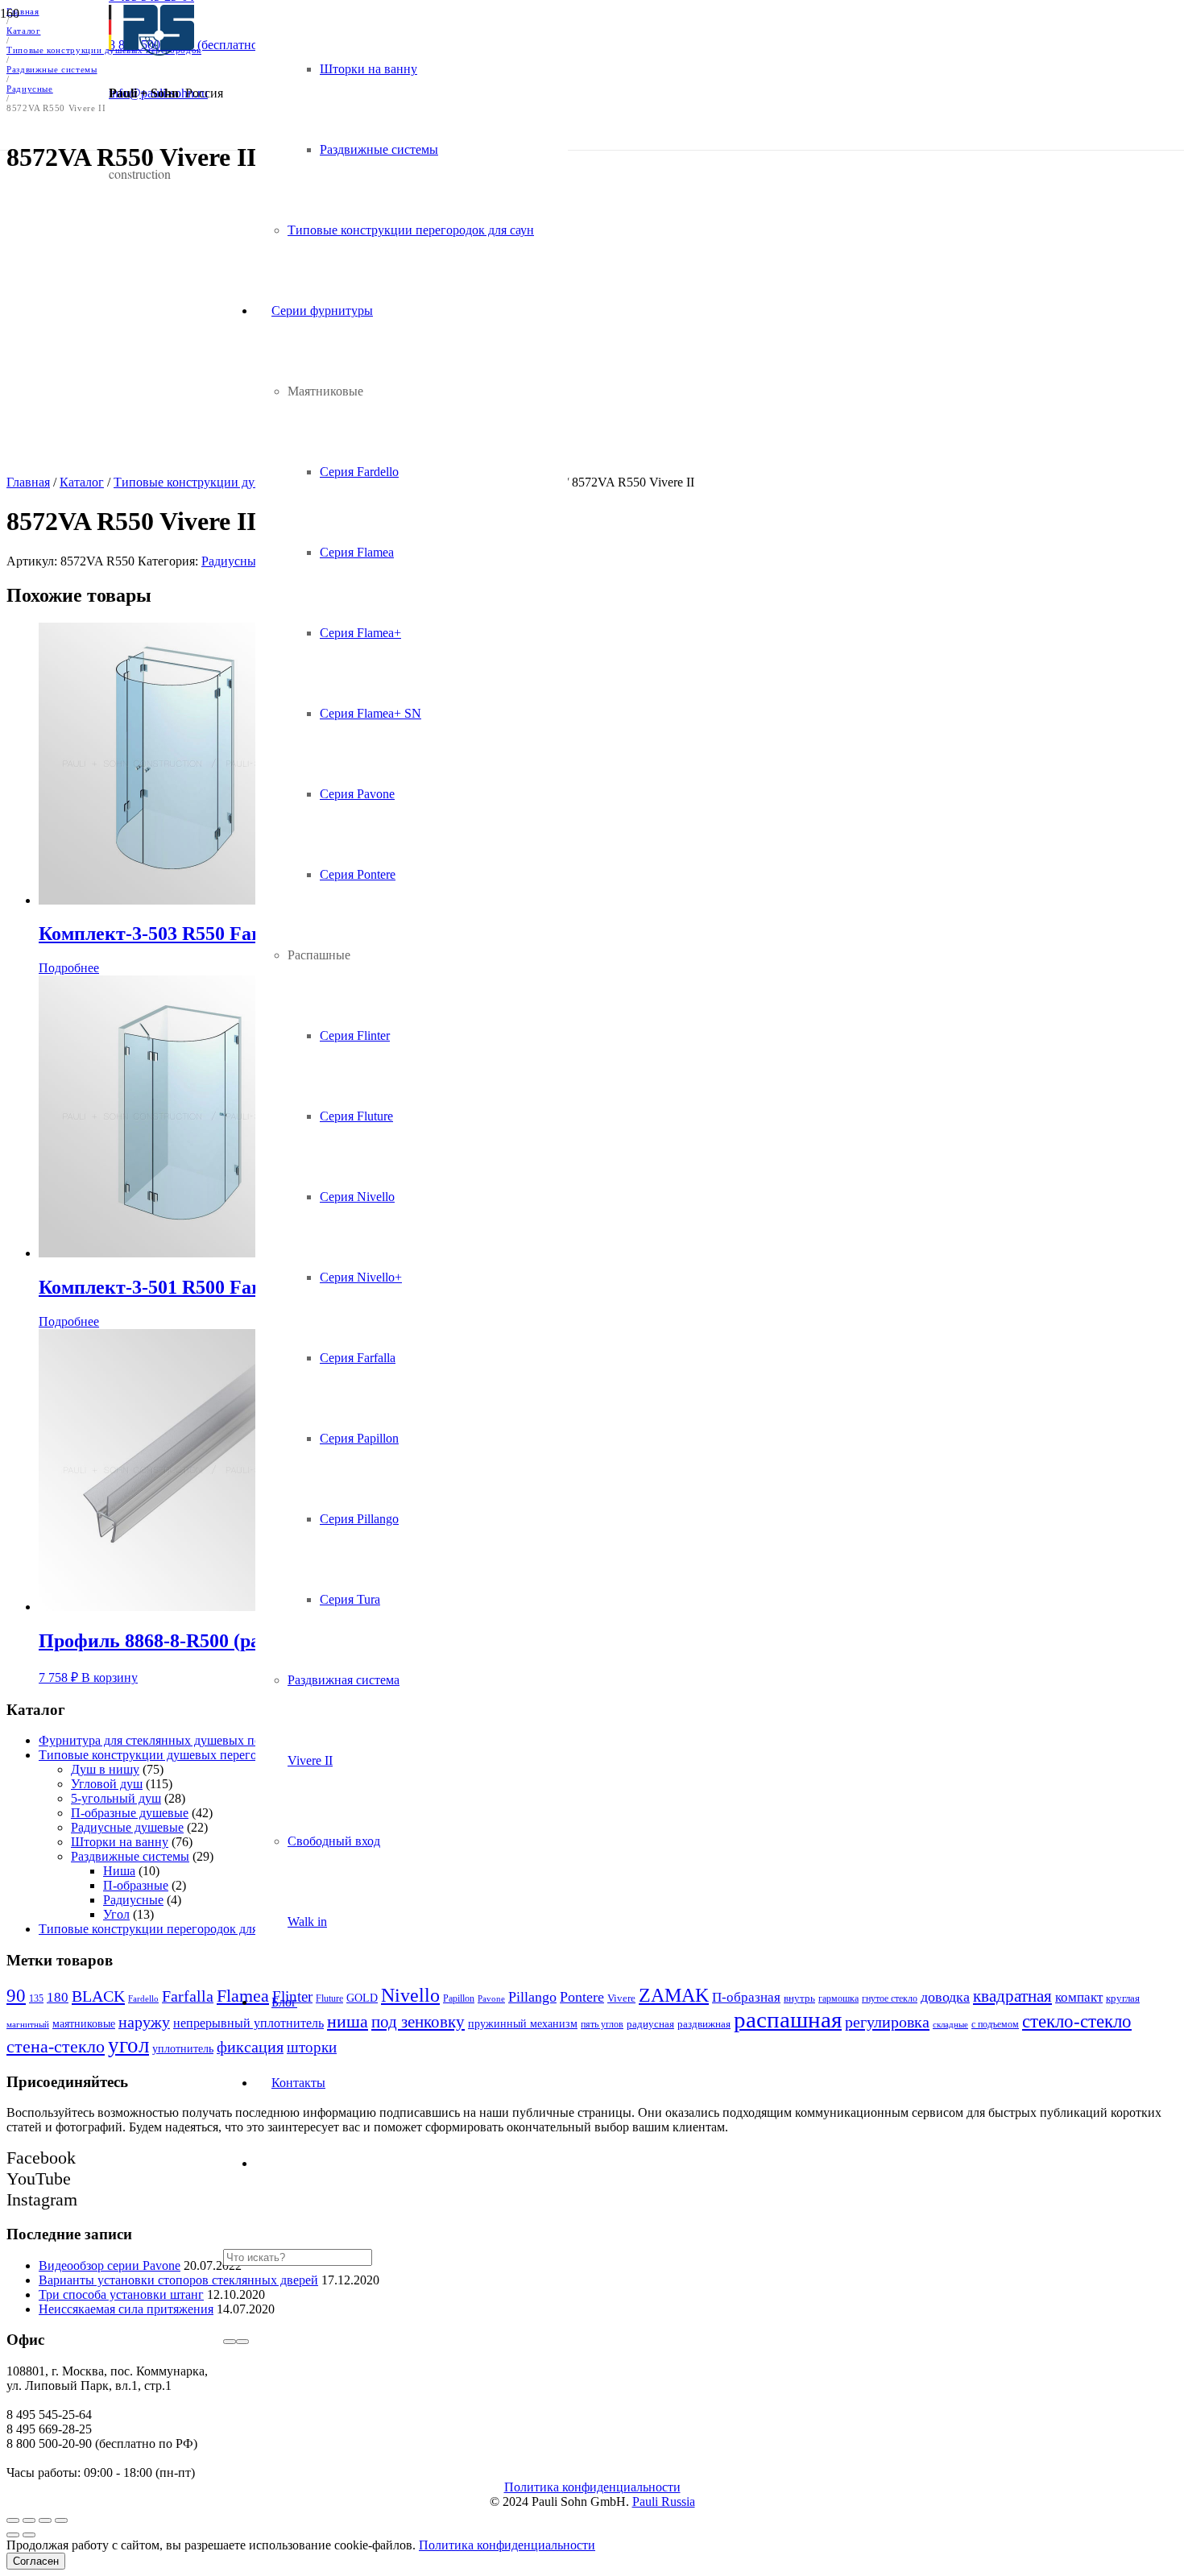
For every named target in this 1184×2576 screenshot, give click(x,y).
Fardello (143, 1999)
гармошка (838, 1998)
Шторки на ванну (120, 1842)
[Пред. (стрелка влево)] (13, 2535)
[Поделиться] (29, 2520)
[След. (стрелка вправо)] (29, 2535)
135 (36, 1998)
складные (950, 2024)
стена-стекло (56, 2046)
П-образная (746, 1997)
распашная (788, 2019)
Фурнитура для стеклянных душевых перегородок (178, 1740)
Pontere (582, 1997)
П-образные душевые (130, 1813)
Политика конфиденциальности (592, 2487)
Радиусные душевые (127, 1827)
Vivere (621, 1998)
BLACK (98, 1996)
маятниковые (84, 2024)
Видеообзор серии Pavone (110, 2265)
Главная (28, 482)
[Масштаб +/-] (61, 2520)
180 (58, 1997)
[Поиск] (230, 2342)
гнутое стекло (890, 1998)
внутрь (799, 1998)
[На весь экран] (45, 2520)
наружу (144, 2022)
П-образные (136, 1885)
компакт (1079, 1997)
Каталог (82, 482)
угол (128, 2045)
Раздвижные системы (130, 1856)
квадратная (1012, 1996)
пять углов (602, 2024)
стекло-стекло (1077, 2021)
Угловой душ (107, 1784)
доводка (945, 1997)
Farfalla (188, 1996)
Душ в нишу (105, 1769)
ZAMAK (674, 1995)
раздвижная (704, 2024)
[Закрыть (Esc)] (13, 2520)
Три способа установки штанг (121, 2294)
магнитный (28, 2025)
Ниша (119, 1871)
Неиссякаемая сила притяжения (126, 2309)
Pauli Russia (664, 2501)
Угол (116, 1914)
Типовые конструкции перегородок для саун (162, 1929)
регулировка (887, 2022)
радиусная (650, 2024)
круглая (1123, 1998)
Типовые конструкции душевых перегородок (164, 1755)
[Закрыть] (242, 2342)
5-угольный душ (116, 1798)
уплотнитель (183, 2048)
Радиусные (133, 1900)
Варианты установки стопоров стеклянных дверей (178, 2280)
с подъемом (995, 2024)
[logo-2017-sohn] (151, 51)
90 (16, 1996)
